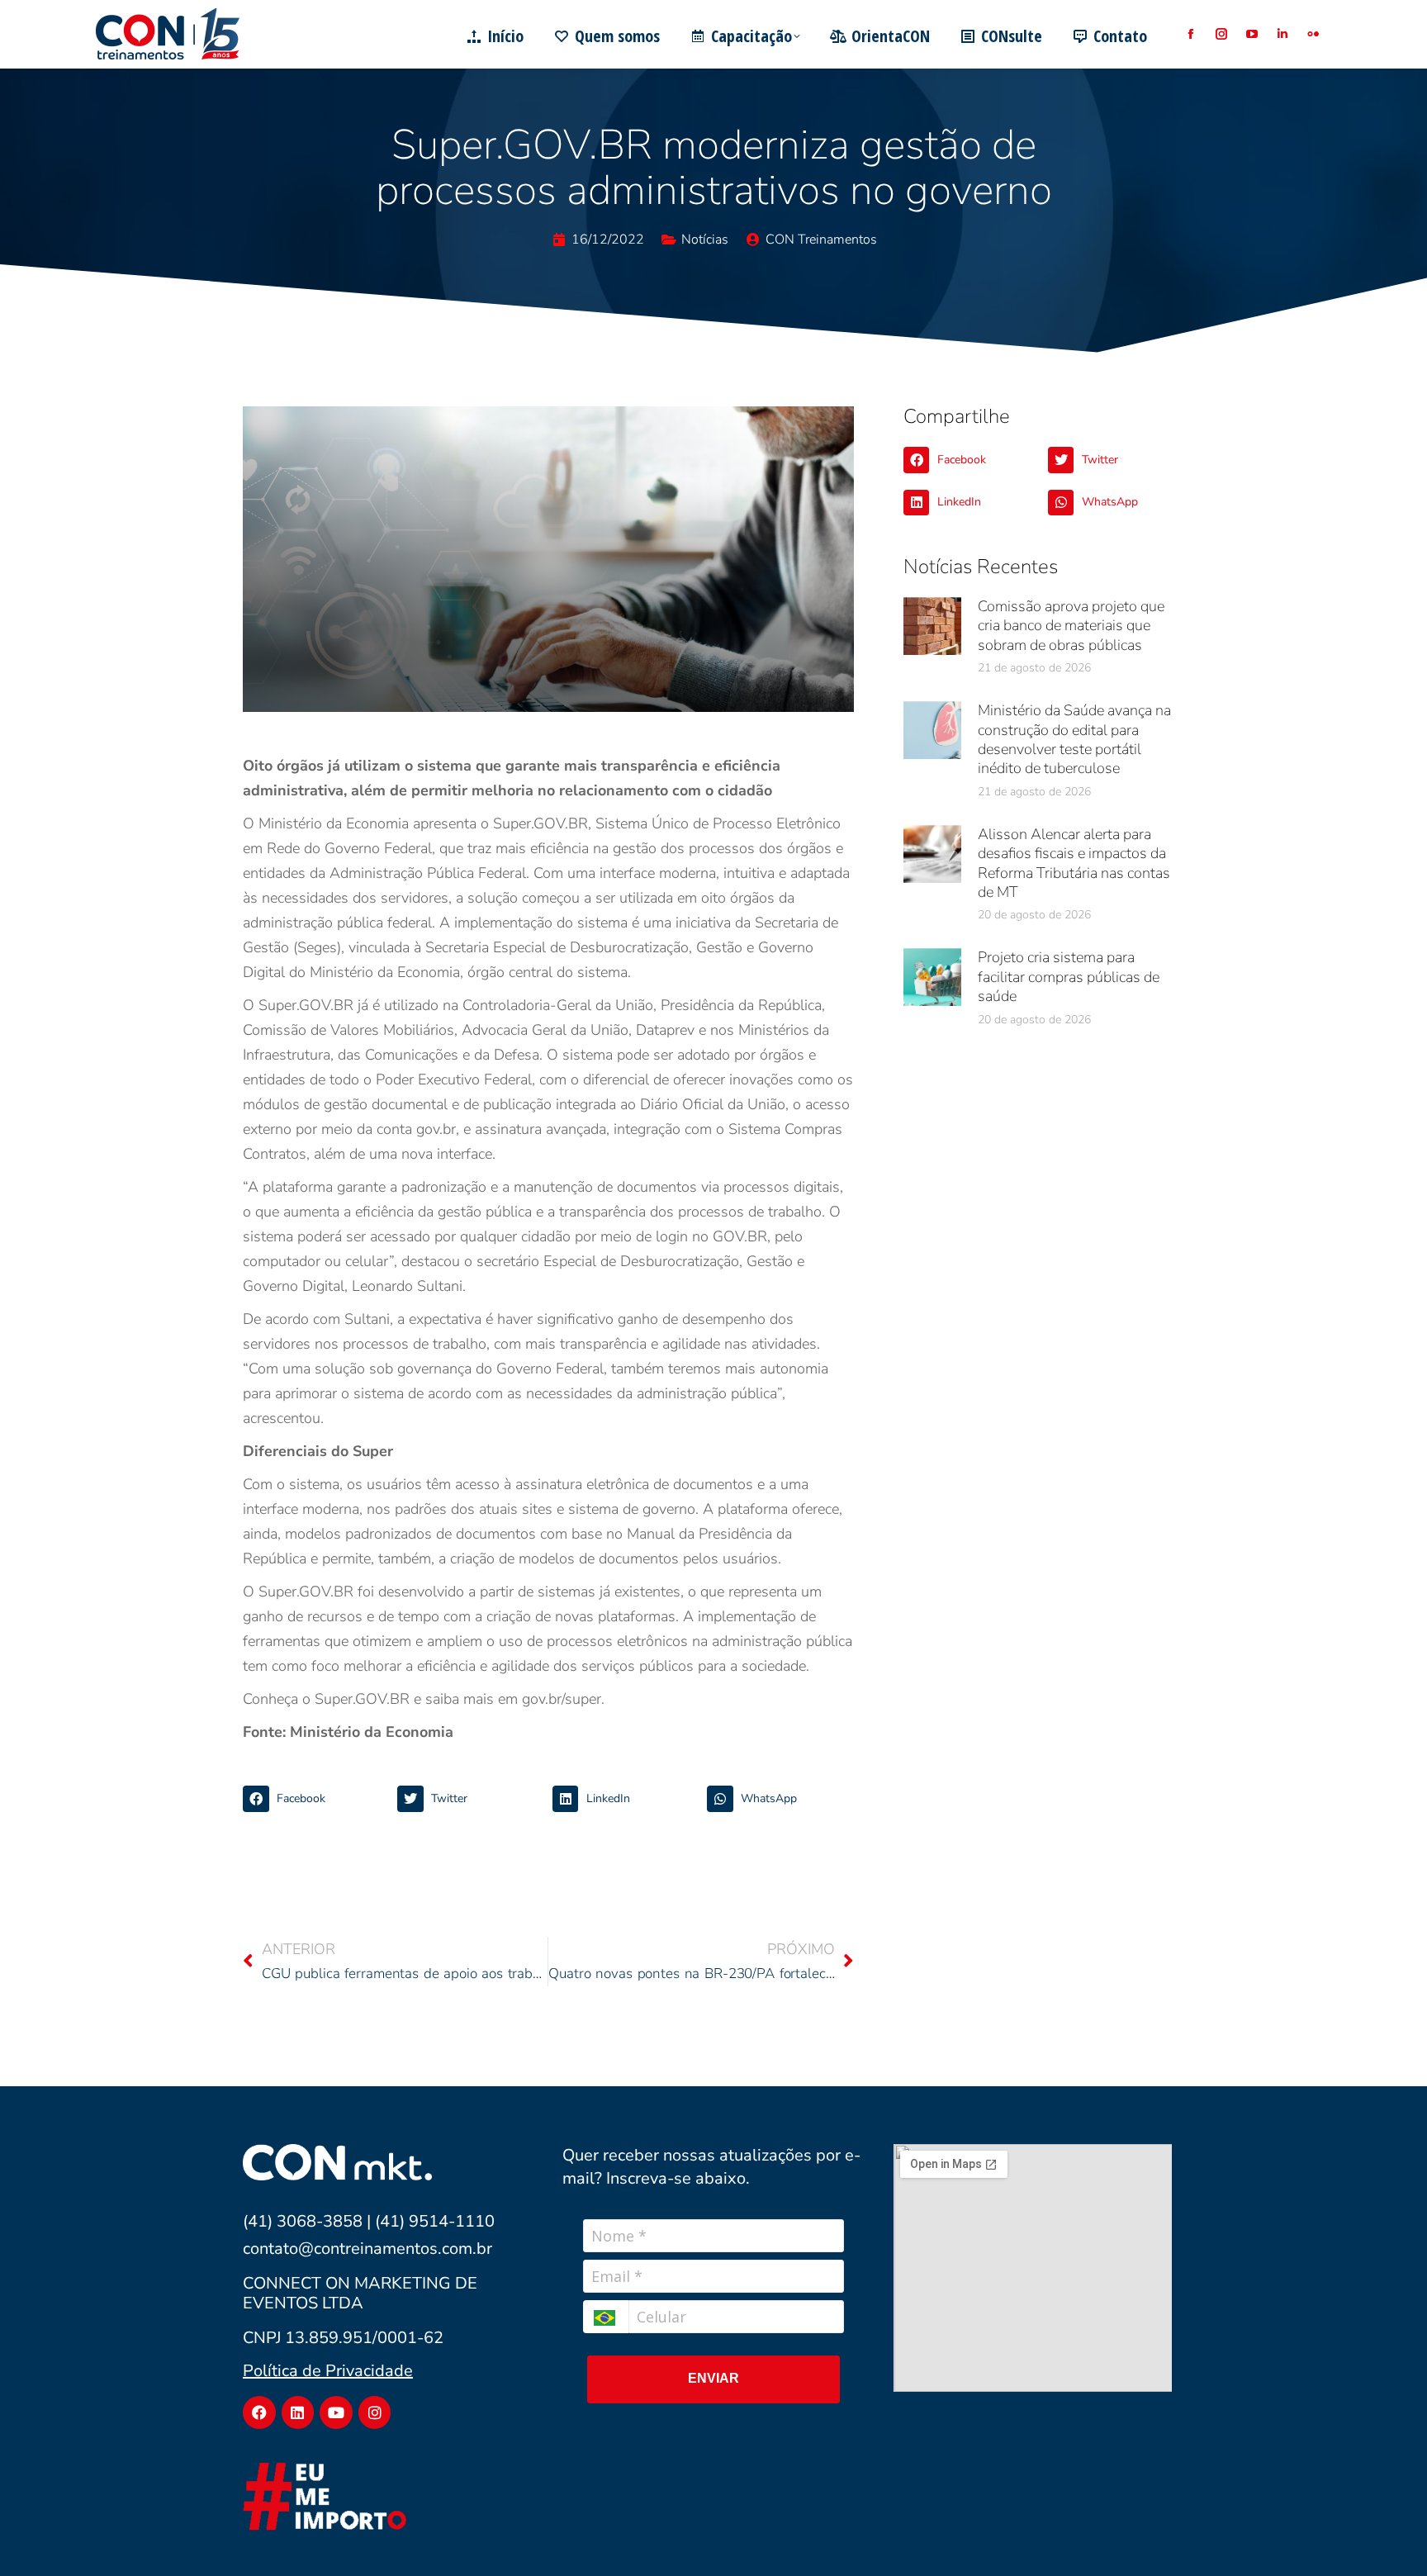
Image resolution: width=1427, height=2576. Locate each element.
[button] (316, 1799)
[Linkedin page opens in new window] (1282, 34)
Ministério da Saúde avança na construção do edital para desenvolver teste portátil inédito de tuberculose (1074, 739)
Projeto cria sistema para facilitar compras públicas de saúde (1069, 977)
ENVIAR (713, 2378)
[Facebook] (259, 2412)
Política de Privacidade (328, 2371)
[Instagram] (375, 2412)
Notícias (705, 240)
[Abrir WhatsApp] (1386, 2534)
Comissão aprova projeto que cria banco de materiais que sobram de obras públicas (1071, 626)
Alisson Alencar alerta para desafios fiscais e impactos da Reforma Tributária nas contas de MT (1074, 863)
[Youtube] (336, 2412)
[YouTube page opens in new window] (1252, 34)
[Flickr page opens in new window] (1313, 34)
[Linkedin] (298, 2412)
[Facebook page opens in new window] (1190, 34)
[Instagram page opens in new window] (1221, 34)
